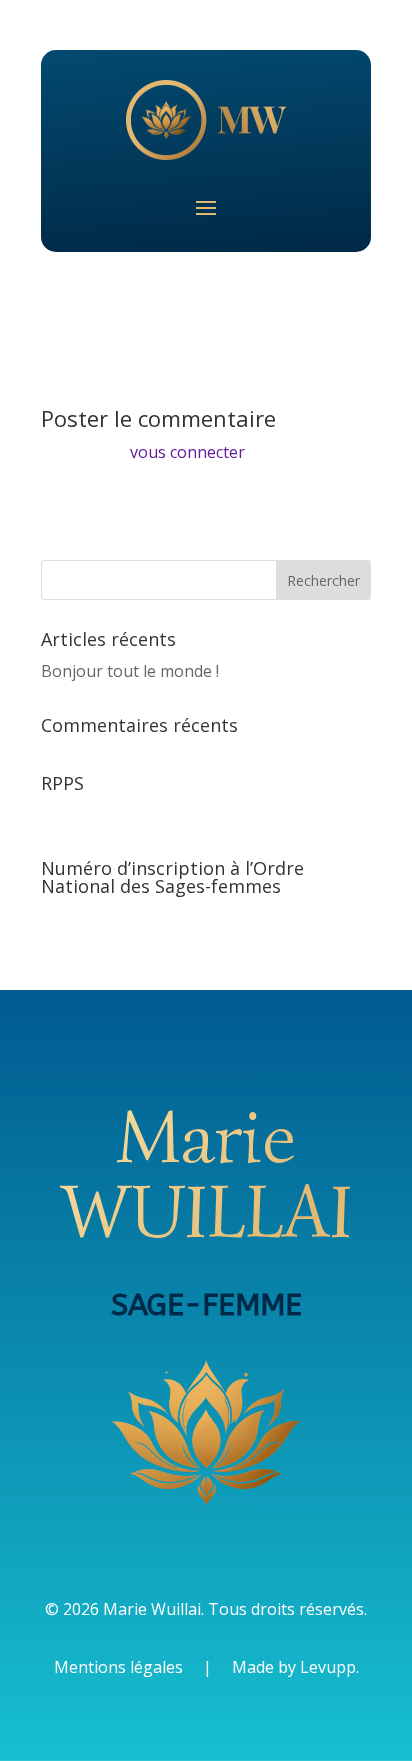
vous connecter (187, 452)
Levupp (328, 1667)
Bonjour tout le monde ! (130, 671)
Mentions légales (118, 1667)
